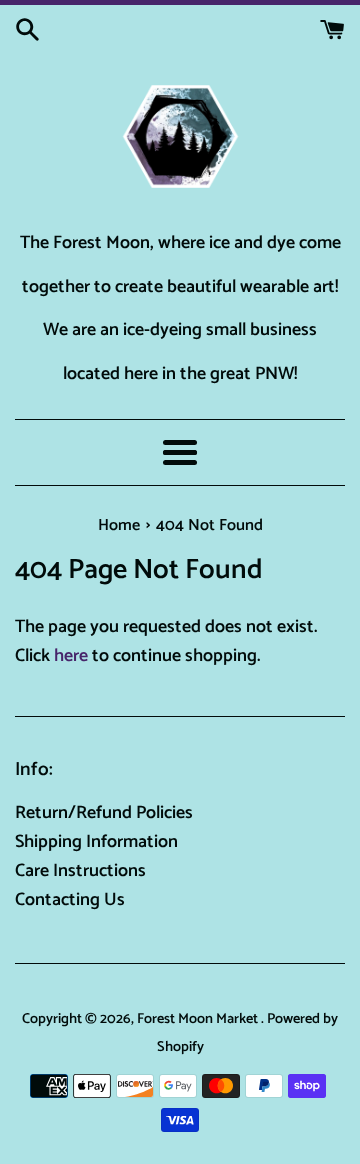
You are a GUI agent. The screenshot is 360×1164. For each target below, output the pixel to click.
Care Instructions (80, 871)
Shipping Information (96, 842)
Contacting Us (70, 900)
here (71, 656)
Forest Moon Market (199, 1019)
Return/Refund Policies (104, 813)
